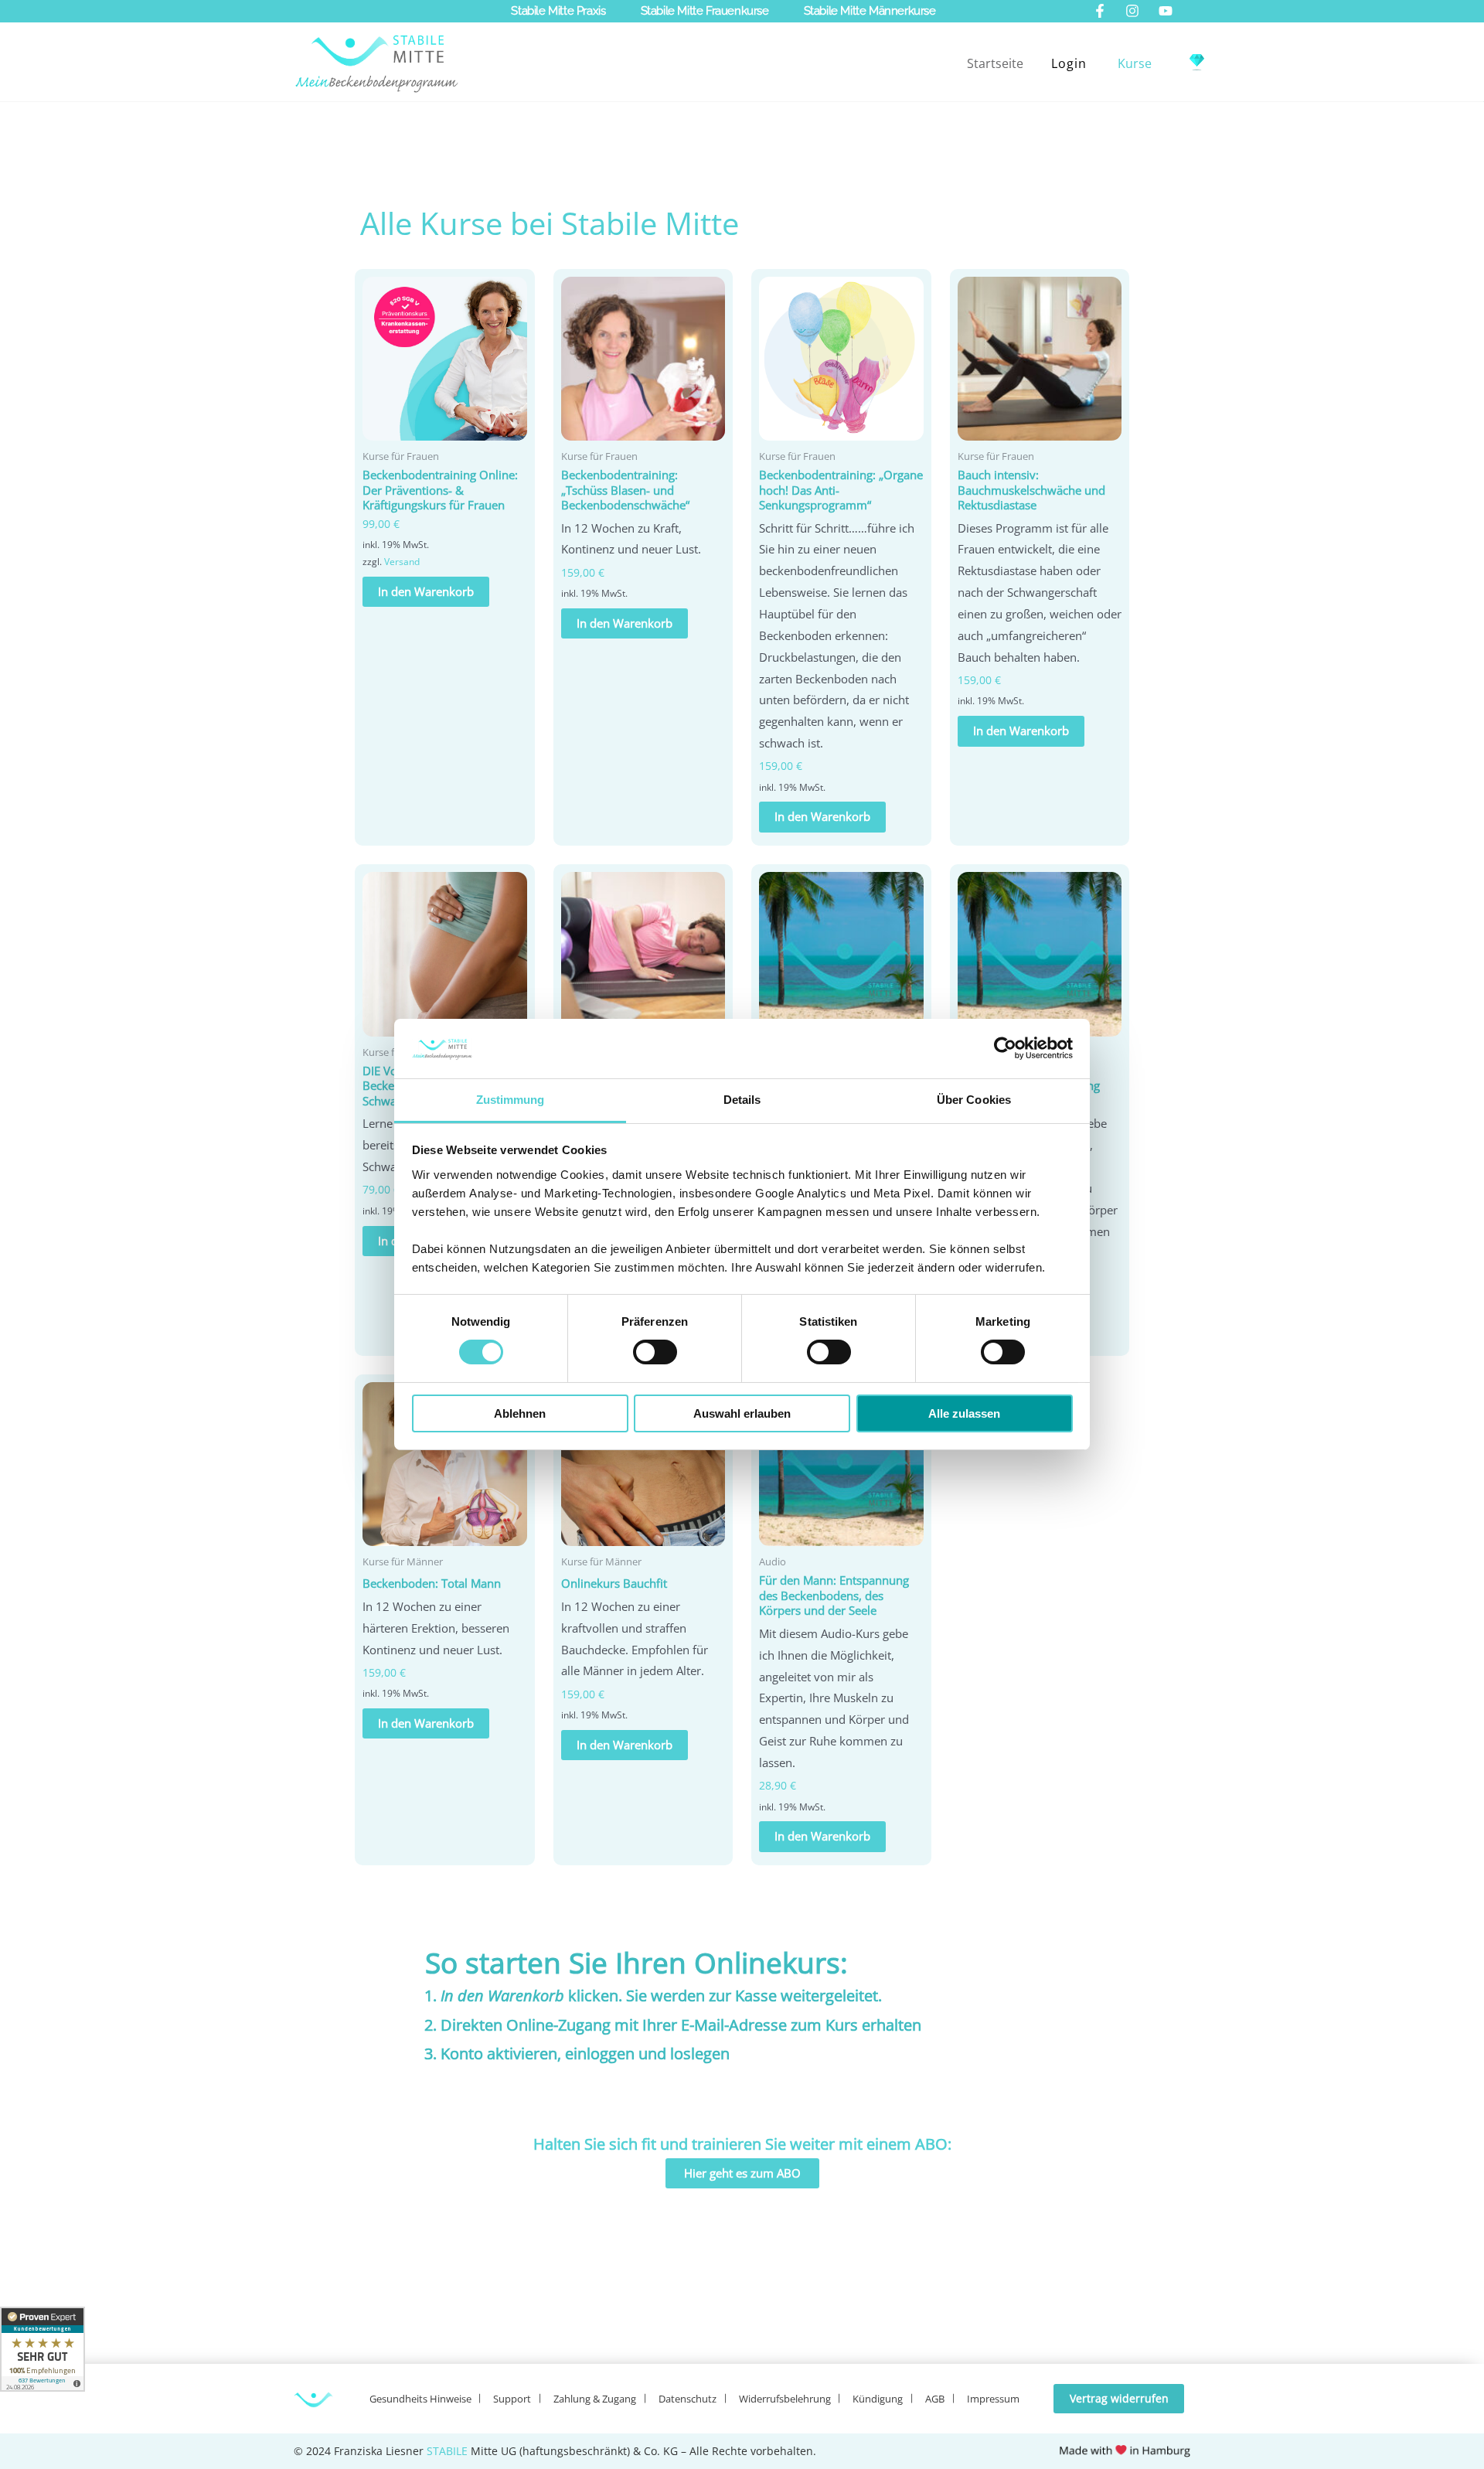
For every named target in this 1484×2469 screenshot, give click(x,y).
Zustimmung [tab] (511, 1100)
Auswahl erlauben (742, 1413)
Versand (402, 562)
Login (1069, 63)
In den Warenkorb (426, 591)
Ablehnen (520, 1413)
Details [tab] (742, 1100)
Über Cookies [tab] (974, 1100)
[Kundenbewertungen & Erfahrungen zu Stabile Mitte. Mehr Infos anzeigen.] (43, 2349)
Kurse (1135, 63)
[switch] (655, 1352)
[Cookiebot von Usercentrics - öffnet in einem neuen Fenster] (1005, 1048)
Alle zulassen (964, 1413)
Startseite (995, 63)
